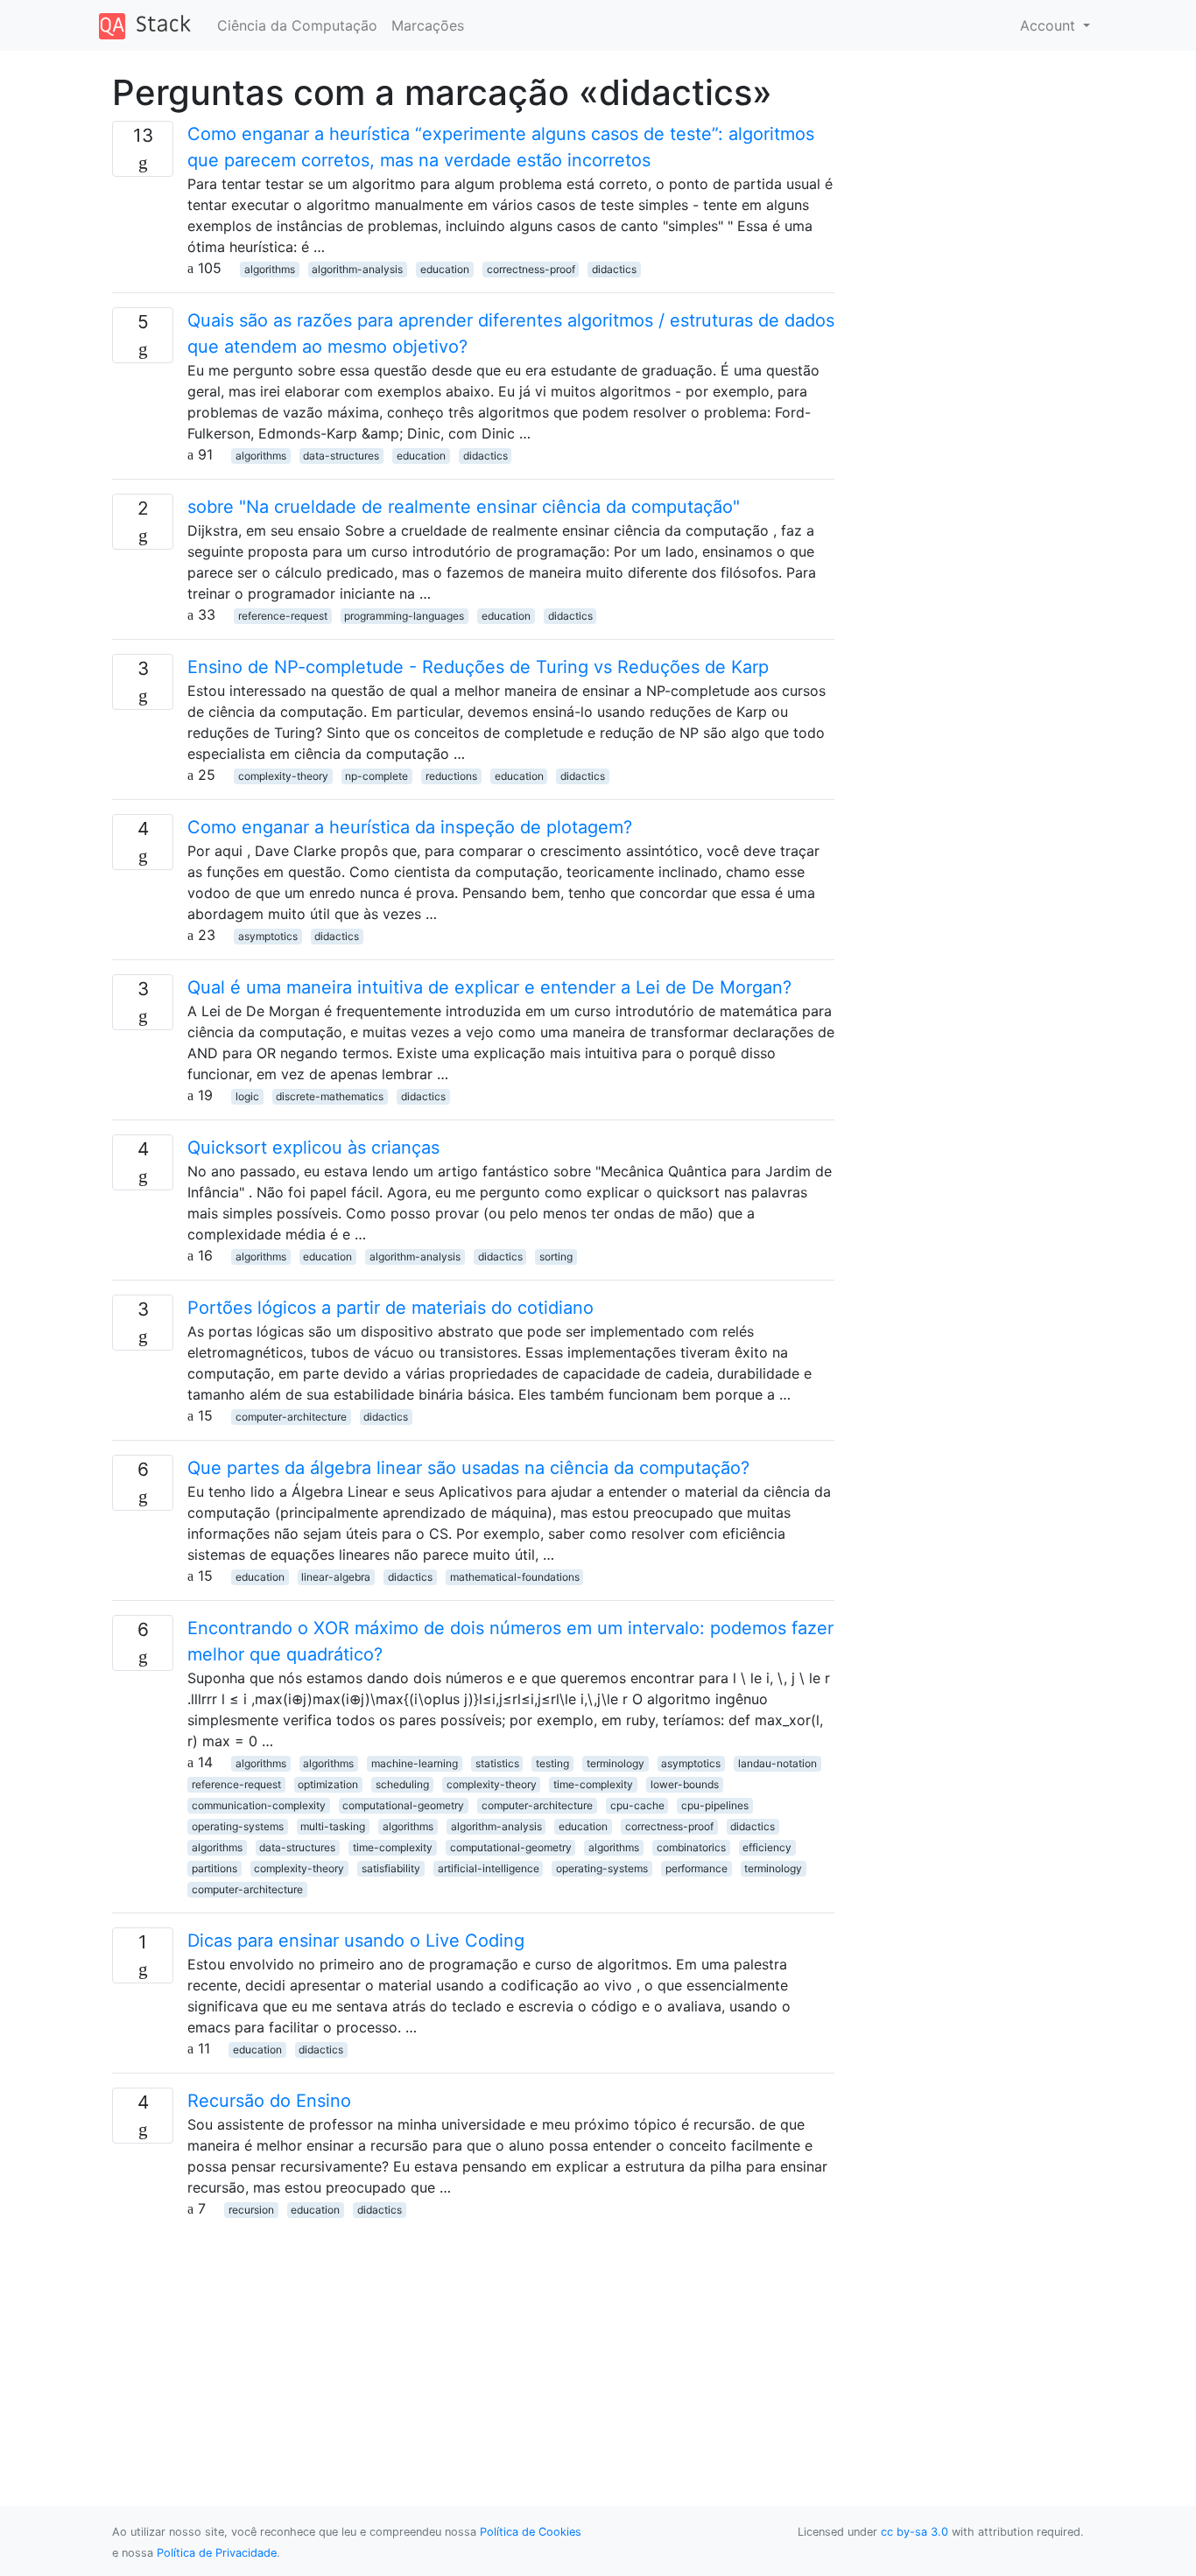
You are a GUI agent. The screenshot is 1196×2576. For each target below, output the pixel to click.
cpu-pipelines (715, 1805)
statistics (497, 1763)
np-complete (376, 776)
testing (552, 1763)
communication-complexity (259, 1805)
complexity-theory (283, 776)
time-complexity (593, 1784)
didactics (614, 269)
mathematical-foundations (515, 1577)
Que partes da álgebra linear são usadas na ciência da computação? (468, 1468)
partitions (215, 1868)
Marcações (428, 25)
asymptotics (268, 936)
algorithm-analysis (357, 269)
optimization (328, 1784)
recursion (251, 2210)
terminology (616, 1763)
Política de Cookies (531, 2532)
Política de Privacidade (217, 2553)
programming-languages (404, 616)
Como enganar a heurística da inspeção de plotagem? (410, 827)
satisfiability (391, 1868)
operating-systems (238, 1826)
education (445, 269)
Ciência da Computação (297, 25)
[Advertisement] (473, 2341)
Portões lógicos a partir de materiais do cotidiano (390, 1308)
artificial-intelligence (489, 1868)
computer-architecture (291, 1417)
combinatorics (691, 1847)
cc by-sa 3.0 (915, 2532)
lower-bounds (685, 1784)
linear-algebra (336, 1577)
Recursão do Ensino (269, 2101)
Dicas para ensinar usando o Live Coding (356, 1941)
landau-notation (777, 1763)
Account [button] (1050, 25)
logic (247, 1096)
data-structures (341, 456)
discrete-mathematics (330, 1096)
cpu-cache (637, 1805)
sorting (556, 1256)
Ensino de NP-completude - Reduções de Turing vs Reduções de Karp (478, 667)
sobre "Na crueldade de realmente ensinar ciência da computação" (464, 507)
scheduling (402, 1784)
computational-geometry (403, 1805)
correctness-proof (531, 269)
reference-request (283, 616)
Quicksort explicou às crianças (313, 1148)
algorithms (270, 269)
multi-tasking (333, 1826)
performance (696, 1868)
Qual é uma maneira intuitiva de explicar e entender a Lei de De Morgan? (489, 987)
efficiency (767, 1847)
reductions (451, 776)
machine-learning (415, 1763)
